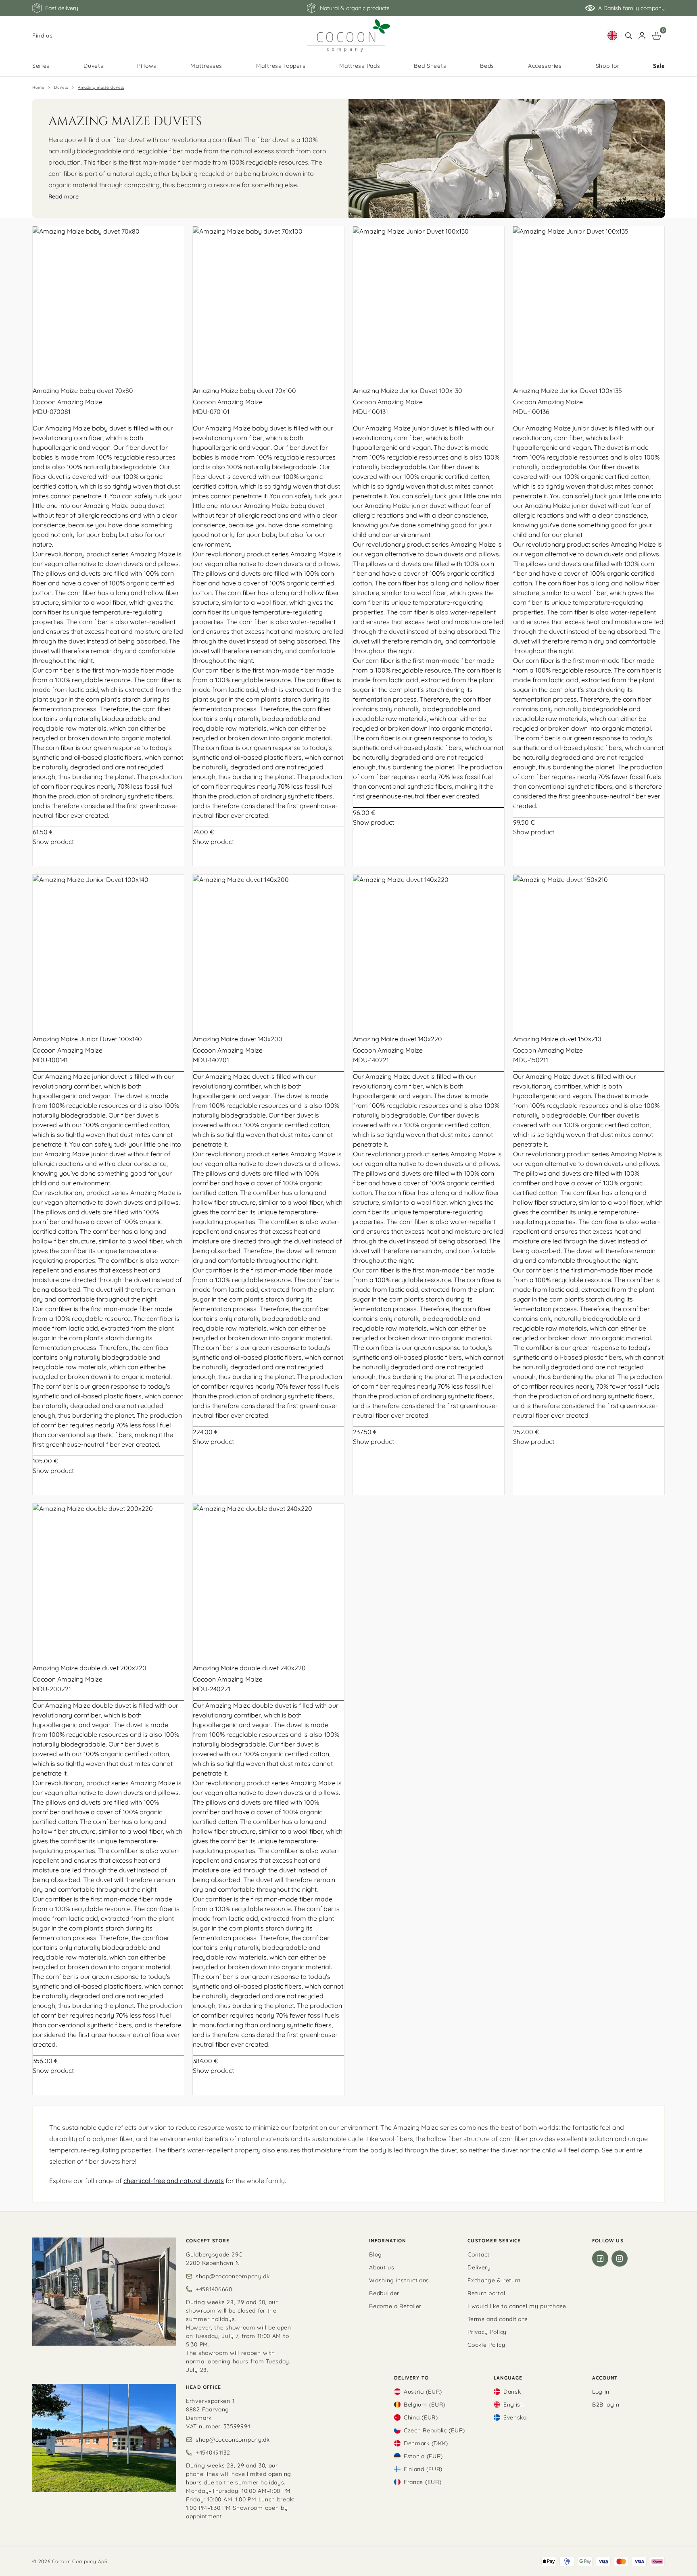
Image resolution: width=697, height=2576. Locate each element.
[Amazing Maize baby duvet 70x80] (108, 302)
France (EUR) (423, 2482)
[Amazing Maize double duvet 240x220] (268, 1579)
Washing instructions (399, 2280)
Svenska (515, 2417)
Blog (376, 2254)
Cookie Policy (486, 2345)
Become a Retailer (395, 2306)
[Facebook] (600, 2258)
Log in (601, 2392)
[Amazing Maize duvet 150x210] (589, 950)
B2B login (606, 2405)
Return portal (486, 2293)
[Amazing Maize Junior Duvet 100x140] (108, 950)
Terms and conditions (498, 2319)
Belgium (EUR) (425, 2405)
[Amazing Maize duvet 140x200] (268, 950)
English (514, 2405)
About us (382, 2267)
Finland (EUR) (423, 2469)
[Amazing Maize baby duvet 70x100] (268, 302)
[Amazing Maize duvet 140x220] (429, 950)
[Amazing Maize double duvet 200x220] (108, 1579)
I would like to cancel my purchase (517, 2306)
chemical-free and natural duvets (174, 2181)
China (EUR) (421, 2417)
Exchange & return (494, 2280)
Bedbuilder (384, 2293)
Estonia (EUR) (423, 2456)
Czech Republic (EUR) (434, 2430)
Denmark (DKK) (426, 2443)
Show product (53, 842)
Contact (479, 2254)
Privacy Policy (487, 2332)
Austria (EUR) (423, 2392)
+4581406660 (214, 2289)
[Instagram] (620, 2258)
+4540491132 (213, 2453)
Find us (43, 36)
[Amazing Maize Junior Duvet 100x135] (589, 302)
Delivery (479, 2267)
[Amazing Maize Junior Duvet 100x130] (429, 302)
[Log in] (642, 36)
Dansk (512, 2392)
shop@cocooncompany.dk (233, 2276)
